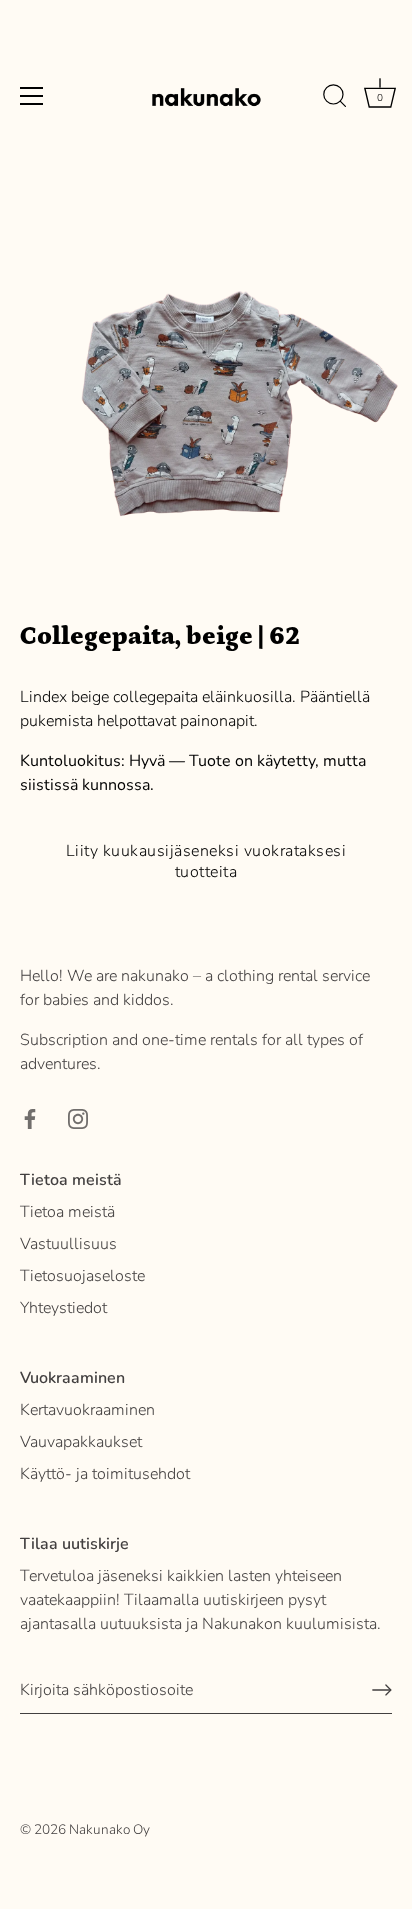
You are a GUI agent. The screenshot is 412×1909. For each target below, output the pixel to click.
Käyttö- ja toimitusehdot (105, 1474)
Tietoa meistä (67, 1212)
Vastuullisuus (68, 1244)
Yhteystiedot (63, 1308)
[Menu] (32, 96)
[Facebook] (30, 1118)
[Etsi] (335, 99)
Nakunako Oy (109, 1829)
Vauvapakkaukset (81, 1442)
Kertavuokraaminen (87, 1410)
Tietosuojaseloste (82, 1276)
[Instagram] (78, 1118)
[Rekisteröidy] (382, 1690)
